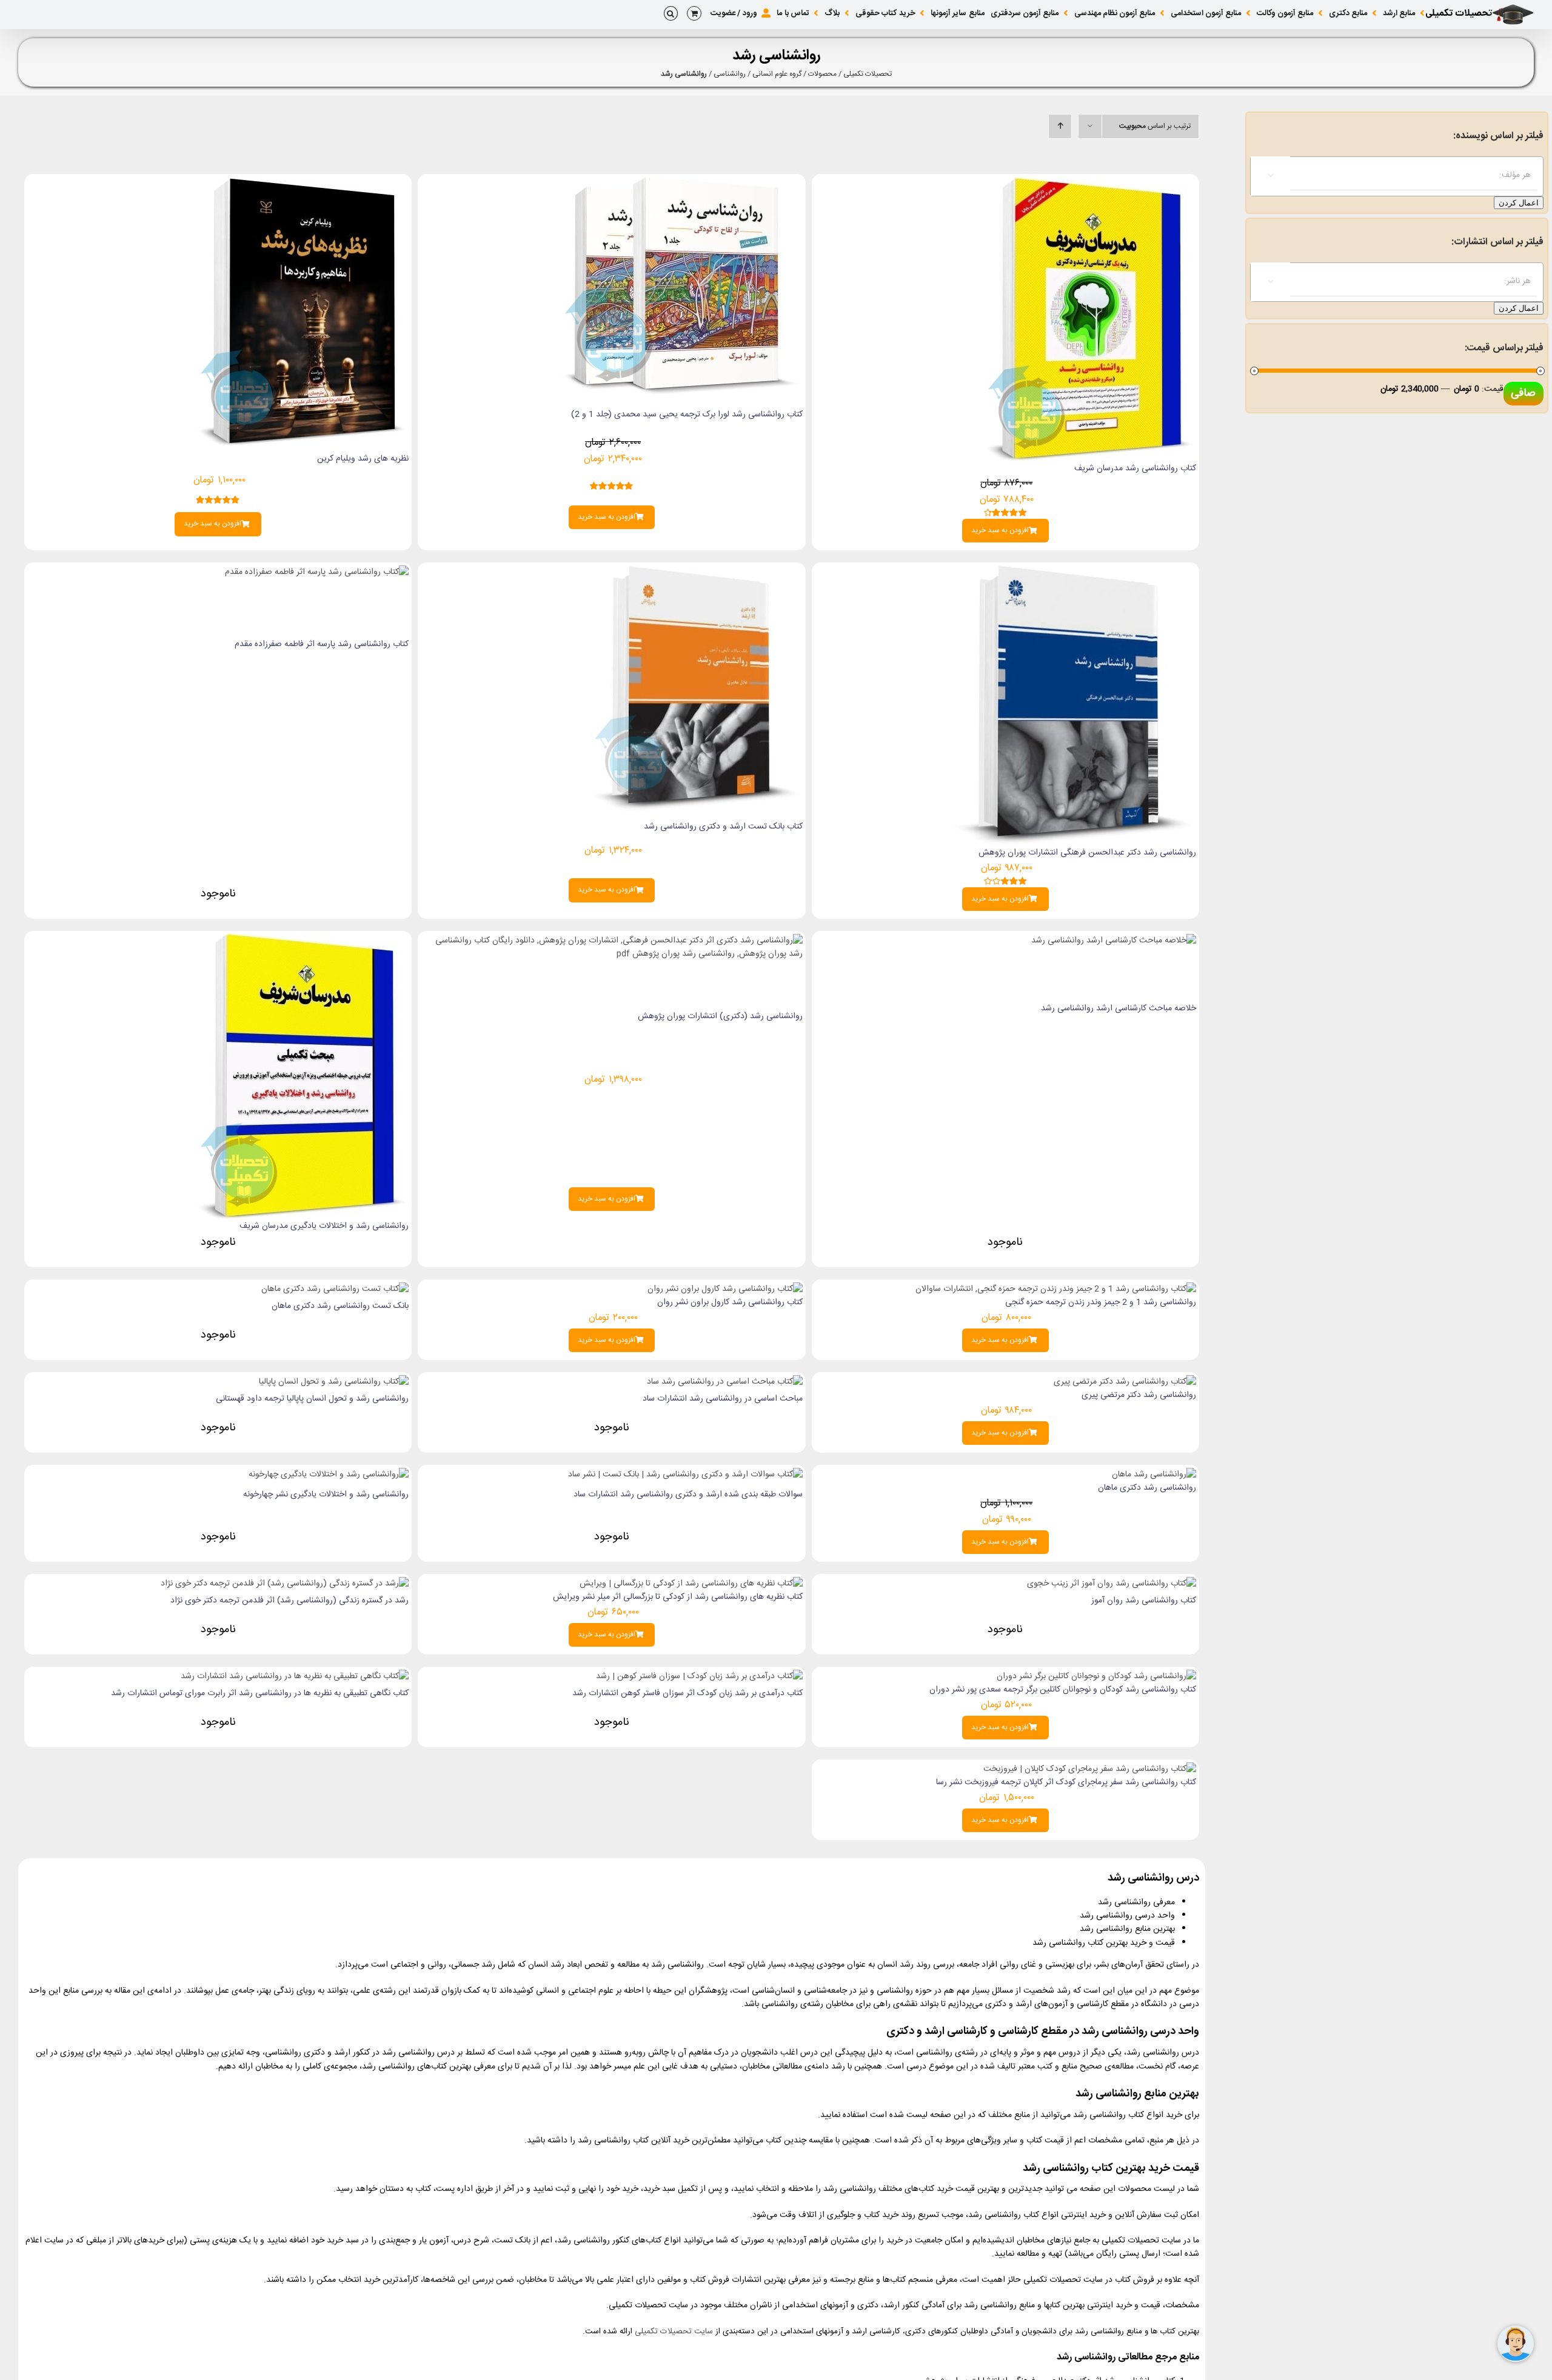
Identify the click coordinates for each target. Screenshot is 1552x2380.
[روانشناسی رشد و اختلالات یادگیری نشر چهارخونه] (329, 1475)
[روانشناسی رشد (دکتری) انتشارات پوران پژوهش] (611, 941)
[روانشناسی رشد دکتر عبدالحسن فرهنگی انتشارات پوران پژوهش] (1075, 572)
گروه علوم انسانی (777, 74)
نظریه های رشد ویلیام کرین (363, 459)
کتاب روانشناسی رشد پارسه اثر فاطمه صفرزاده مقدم (322, 644)
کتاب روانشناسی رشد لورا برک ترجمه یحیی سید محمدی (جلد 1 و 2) (687, 415)
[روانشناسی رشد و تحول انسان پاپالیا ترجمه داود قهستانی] (334, 1382)
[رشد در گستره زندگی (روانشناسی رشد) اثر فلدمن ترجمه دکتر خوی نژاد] (285, 1584)
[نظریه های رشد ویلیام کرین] (303, 184)
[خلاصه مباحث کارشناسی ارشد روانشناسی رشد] (1114, 941)
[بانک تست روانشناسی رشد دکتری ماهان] (335, 1289)
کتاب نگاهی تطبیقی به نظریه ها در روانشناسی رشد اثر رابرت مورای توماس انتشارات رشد (260, 1693)
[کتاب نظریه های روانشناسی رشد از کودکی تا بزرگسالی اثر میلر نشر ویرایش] (691, 1584)
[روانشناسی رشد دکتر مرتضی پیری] (1125, 1382)
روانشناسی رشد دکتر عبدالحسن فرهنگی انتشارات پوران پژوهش (1087, 853)
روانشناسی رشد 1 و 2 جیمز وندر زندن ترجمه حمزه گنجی (1101, 1302)
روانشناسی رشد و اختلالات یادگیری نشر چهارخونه (326, 1495)
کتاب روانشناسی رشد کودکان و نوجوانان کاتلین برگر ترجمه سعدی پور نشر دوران (1063, 1690)
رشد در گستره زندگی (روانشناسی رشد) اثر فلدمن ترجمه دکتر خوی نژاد (289, 1601)
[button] (671, 13)
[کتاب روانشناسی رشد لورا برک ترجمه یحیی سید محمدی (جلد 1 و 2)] (681, 184)
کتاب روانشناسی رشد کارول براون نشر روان (730, 1302)
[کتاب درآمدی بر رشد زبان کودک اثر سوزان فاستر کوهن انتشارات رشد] (699, 1676)
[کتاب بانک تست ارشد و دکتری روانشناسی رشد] (697, 572)
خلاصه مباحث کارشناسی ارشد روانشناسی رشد (1119, 1008)
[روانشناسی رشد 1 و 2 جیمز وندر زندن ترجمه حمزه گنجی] (1056, 1289)
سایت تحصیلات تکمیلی (674, 2332)
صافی (1523, 393)
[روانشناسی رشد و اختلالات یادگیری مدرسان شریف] (303, 941)
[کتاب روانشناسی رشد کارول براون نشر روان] (725, 1289)
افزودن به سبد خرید (1000, 531)
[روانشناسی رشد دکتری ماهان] (1154, 1475)
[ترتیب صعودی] (1060, 126)
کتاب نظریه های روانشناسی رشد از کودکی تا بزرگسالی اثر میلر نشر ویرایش (678, 1597)
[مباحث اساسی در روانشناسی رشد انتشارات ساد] (725, 1382)
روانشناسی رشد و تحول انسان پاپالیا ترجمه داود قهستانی (312, 1399)
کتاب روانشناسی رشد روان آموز (1144, 1601)
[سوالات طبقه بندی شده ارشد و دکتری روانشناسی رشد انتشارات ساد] (685, 1475)
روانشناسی (730, 74)
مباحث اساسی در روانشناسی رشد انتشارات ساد (723, 1399)
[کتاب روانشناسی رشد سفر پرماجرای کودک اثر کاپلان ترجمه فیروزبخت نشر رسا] (1090, 1769)
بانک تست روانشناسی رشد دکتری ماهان (340, 1306)
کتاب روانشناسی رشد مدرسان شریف (1135, 468)
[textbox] (1385, 175)
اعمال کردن (1519, 203)
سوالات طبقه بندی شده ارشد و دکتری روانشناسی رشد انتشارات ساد (688, 1495)
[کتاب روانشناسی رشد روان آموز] (1112, 1584)
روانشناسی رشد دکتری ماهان (1147, 1488)
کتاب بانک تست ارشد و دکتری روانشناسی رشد (723, 827)
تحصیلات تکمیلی (868, 74)
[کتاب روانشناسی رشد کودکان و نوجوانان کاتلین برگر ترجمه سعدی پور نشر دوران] (1096, 1676)
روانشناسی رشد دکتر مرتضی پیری (1139, 1395)
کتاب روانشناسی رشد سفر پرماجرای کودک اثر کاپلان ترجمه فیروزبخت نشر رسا (1066, 1782)
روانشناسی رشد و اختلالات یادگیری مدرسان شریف (324, 1226)
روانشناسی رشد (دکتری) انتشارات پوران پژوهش (720, 1016)
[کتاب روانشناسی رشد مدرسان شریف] (1090, 184)
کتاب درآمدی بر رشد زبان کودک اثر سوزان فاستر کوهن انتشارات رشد (687, 1693)
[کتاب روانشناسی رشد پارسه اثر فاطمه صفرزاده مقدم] (317, 572)
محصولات (822, 74)
